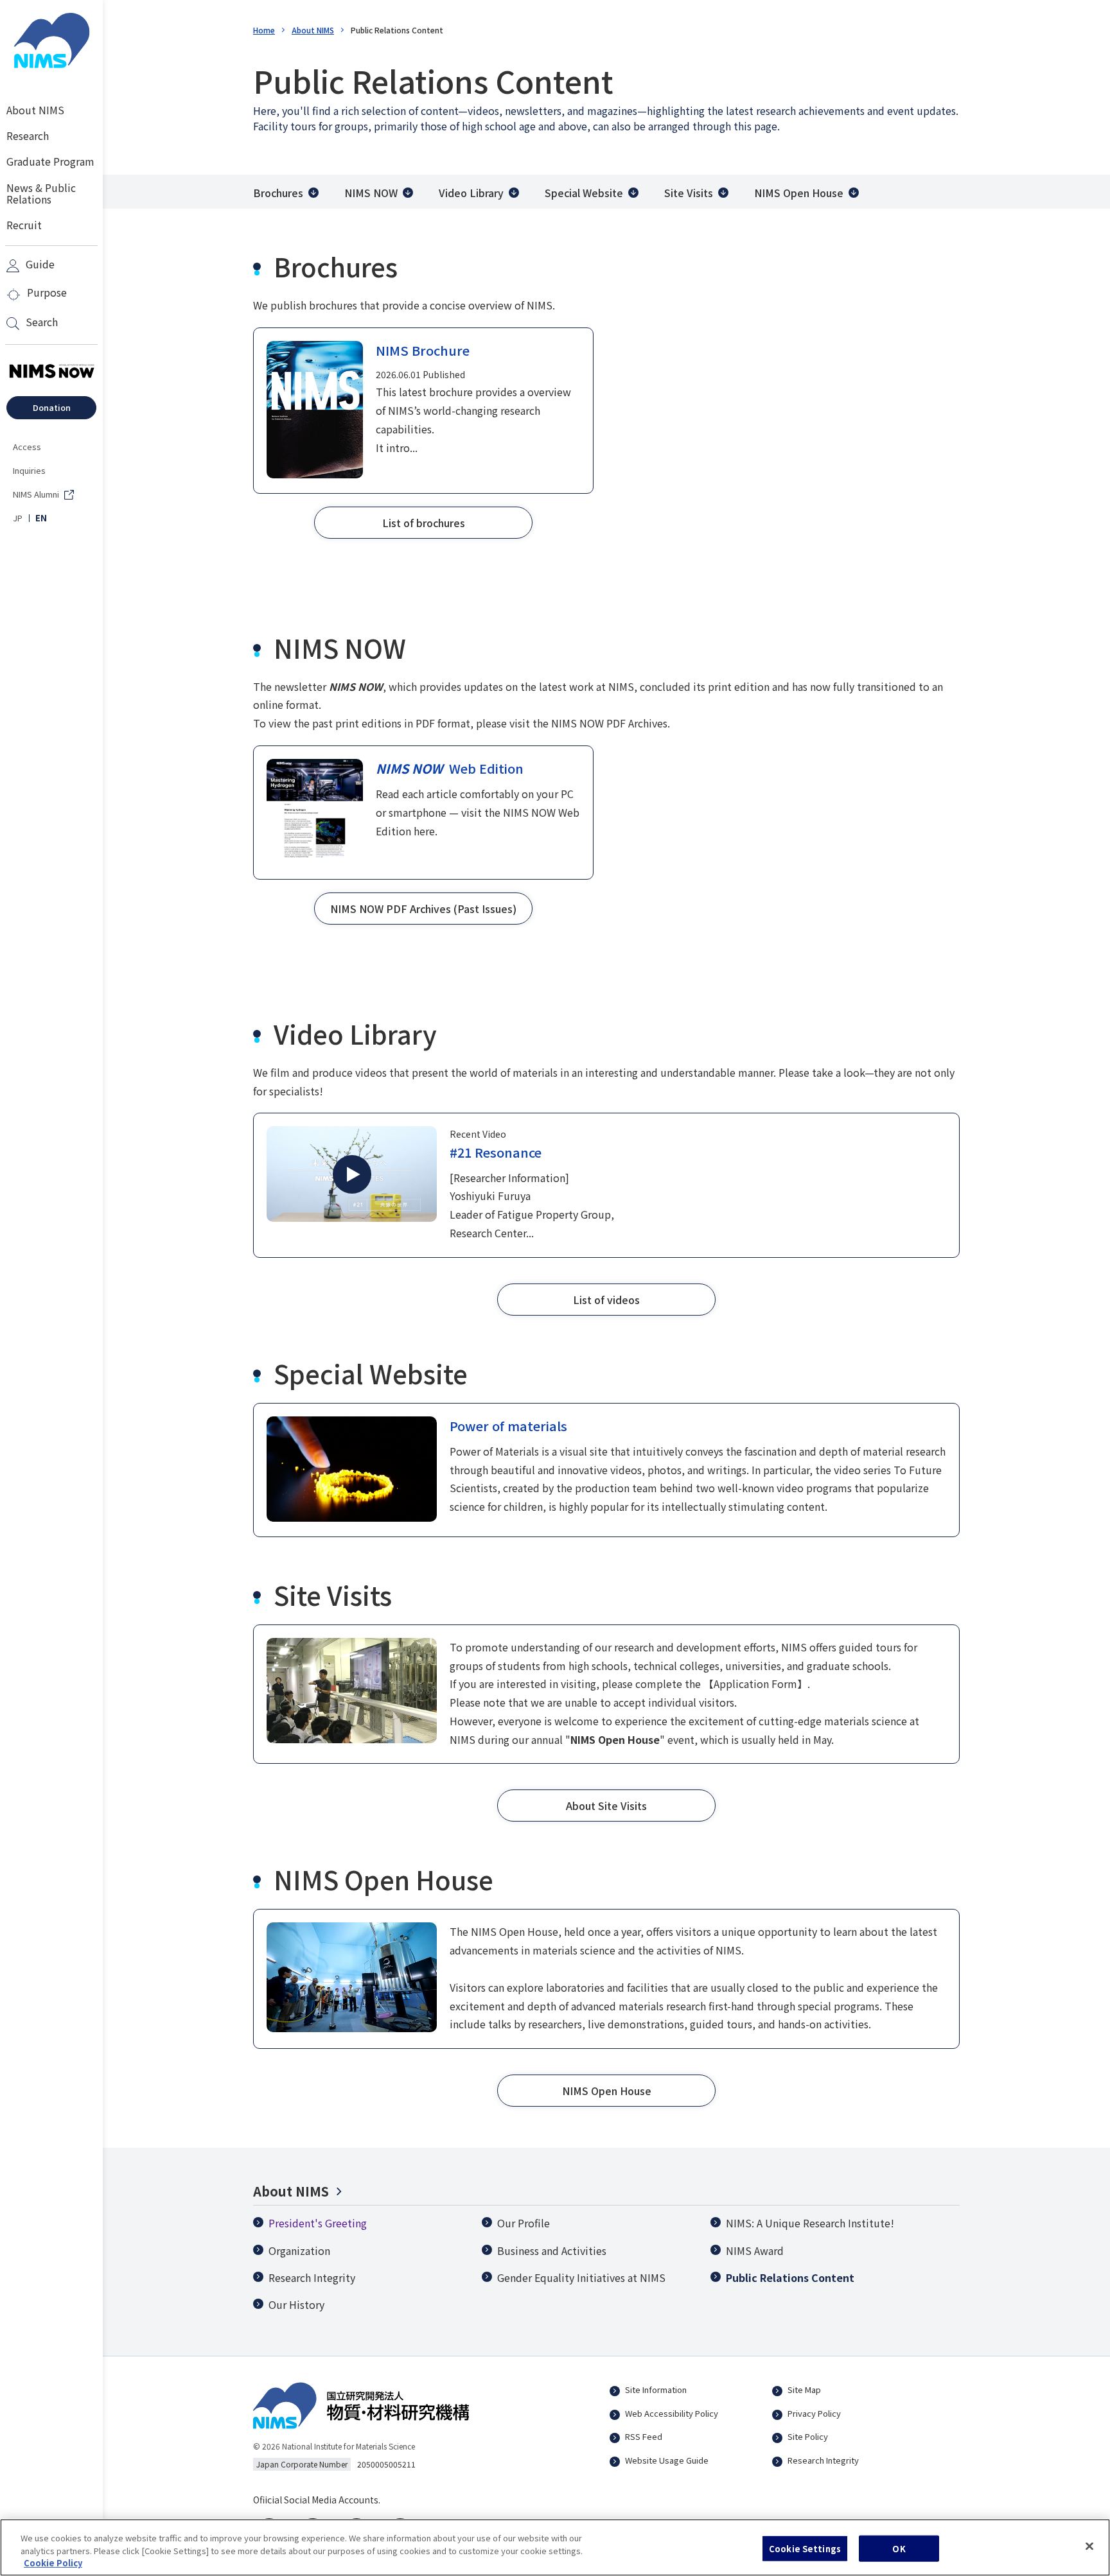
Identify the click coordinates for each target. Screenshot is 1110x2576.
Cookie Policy (53, 2563)
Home (264, 30)
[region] (555, 2547)
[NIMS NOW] (51, 372)
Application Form (755, 1684)
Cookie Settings (805, 2548)
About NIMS (313, 30)
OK (899, 2548)
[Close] (1089, 2546)
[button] (423, 523)
